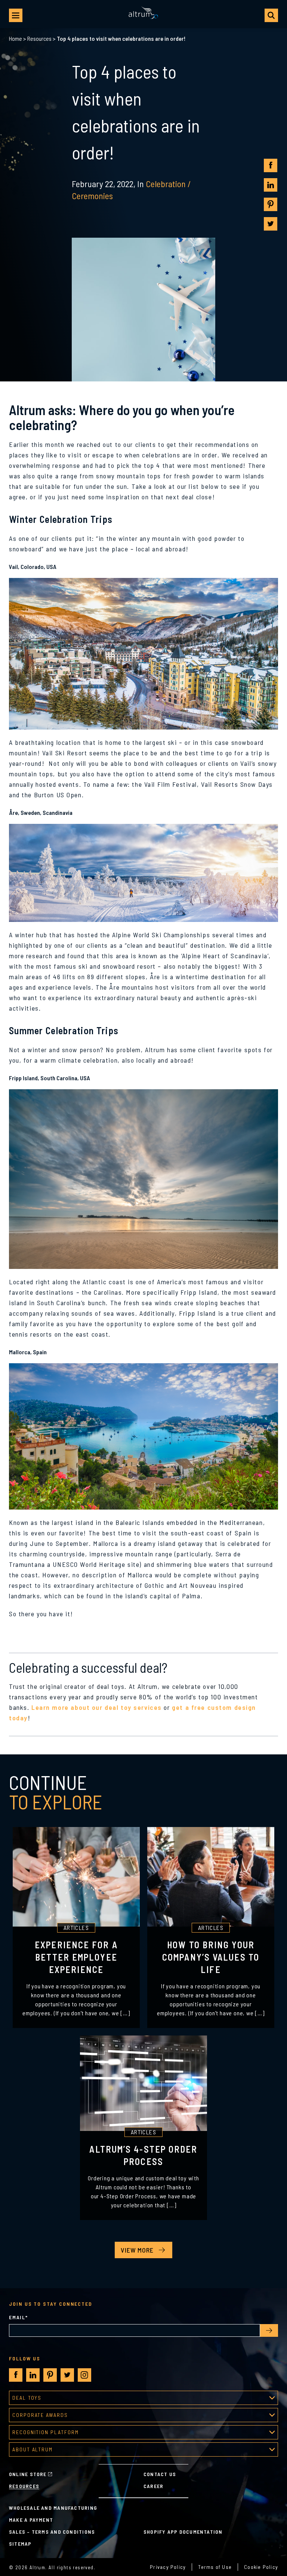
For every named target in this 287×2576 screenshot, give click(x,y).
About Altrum (33, 2449)
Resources (39, 38)
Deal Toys (27, 2398)
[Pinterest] (271, 204)
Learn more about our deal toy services (97, 1707)
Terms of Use (215, 2567)
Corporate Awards (40, 2415)
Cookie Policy (261, 2567)
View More (137, 2250)
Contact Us (160, 2474)
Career (153, 2486)
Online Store (28, 2474)
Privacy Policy (168, 2567)
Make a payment (31, 2520)
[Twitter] (271, 224)
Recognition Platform (46, 2432)
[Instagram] (84, 2375)
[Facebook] (271, 165)
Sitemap (20, 2544)
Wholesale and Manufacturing (53, 2508)
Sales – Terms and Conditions (52, 2532)
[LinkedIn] (271, 185)
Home (16, 38)
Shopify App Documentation (183, 2532)
